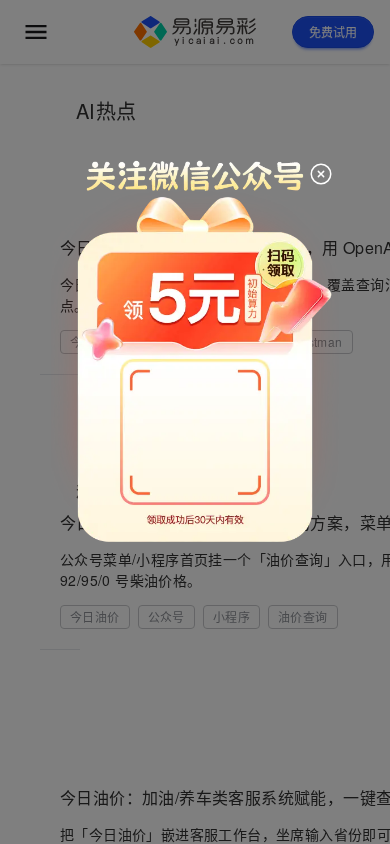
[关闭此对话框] (321, 177)
